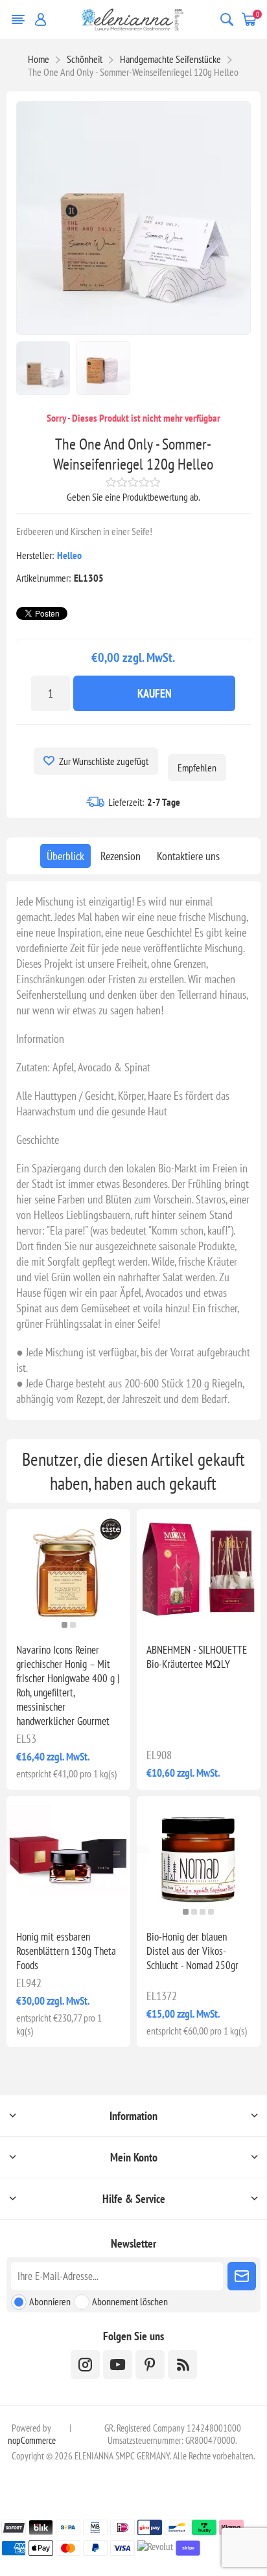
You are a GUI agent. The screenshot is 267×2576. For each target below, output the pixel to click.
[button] (64, 1625)
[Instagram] (85, 2365)
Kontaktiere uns (188, 856)
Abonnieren (50, 2301)
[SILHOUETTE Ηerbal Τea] (199, 1571)
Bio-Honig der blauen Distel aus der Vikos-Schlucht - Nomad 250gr (192, 1951)
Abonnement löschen (130, 2301)
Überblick (65, 856)
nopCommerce (32, 2440)
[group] (68, 1571)
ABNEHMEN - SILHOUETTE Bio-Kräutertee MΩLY (197, 1657)
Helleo (69, 555)
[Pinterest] (150, 2365)
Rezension (121, 856)
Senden (242, 2276)
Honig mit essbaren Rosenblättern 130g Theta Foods (66, 1951)
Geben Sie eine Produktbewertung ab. (133, 497)
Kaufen (155, 693)
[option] (43, 368)
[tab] (65, 856)
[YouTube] (118, 2365)
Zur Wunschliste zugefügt (104, 761)
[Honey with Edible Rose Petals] (68, 1858)
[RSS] (182, 2365)
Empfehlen (197, 768)
